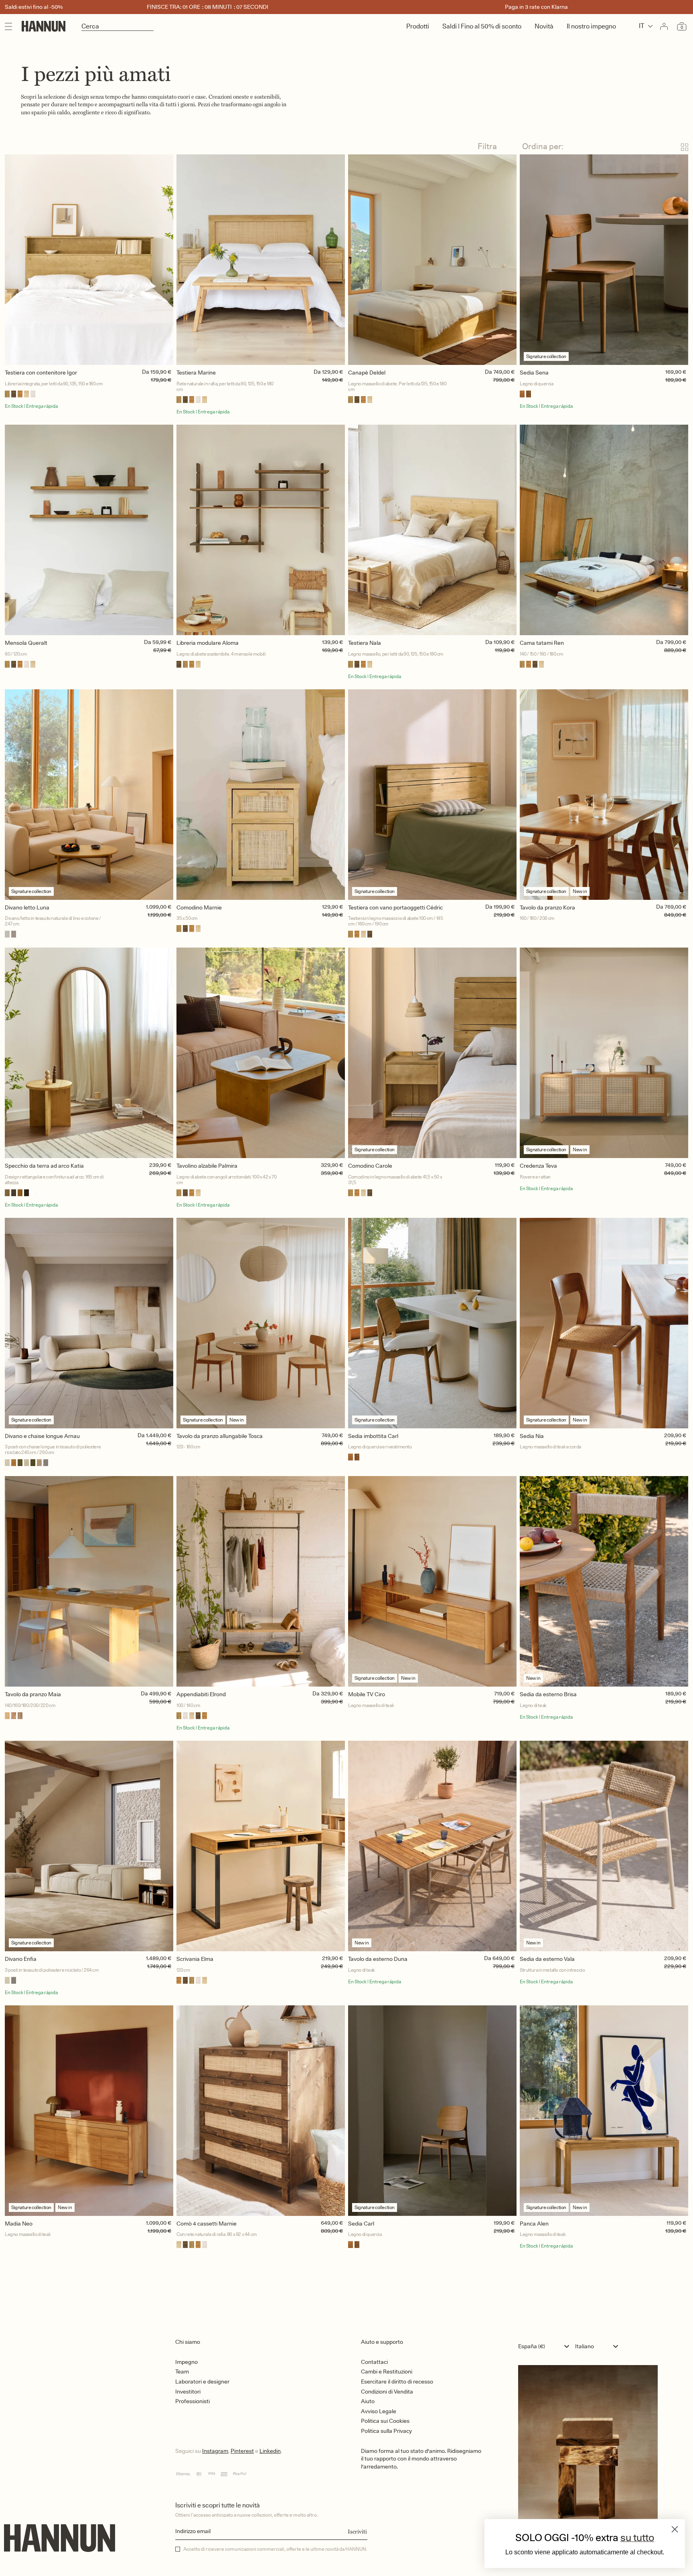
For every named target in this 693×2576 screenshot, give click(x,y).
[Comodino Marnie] (261, 795)
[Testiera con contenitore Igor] (89, 260)
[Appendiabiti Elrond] (261, 1581)
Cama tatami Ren (542, 643)
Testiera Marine (196, 373)
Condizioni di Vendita (387, 2392)
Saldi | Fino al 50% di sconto (482, 26)
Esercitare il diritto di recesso (397, 2382)
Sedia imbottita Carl (373, 1436)
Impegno (186, 2362)
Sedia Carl (361, 2224)
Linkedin (270, 2451)
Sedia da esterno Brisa (548, 1694)
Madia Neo (19, 2224)
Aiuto (368, 2401)
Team (182, 2371)
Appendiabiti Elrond (201, 1694)
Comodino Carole (370, 1166)
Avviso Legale (379, 2411)
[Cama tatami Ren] (604, 530)
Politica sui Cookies (385, 2421)
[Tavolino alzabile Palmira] (261, 1053)
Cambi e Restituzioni (387, 2371)
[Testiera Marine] (261, 260)
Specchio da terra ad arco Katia (44, 1166)
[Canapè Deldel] (432, 260)
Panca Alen (534, 2224)
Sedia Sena (534, 373)
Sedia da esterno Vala (547, 1959)
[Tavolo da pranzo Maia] (89, 1581)
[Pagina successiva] (346, 2284)
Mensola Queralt (26, 643)
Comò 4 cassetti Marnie (207, 2224)
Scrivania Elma (195, 1959)
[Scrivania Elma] (261, 1846)
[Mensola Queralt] (89, 530)
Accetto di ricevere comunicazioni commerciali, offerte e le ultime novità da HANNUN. (275, 2549)
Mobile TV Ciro (367, 1694)
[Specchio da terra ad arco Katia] (89, 1053)
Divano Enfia (21, 1959)
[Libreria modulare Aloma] (261, 530)
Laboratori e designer (202, 2382)
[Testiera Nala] (432, 530)
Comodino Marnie (199, 907)
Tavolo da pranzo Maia (33, 1694)
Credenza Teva (538, 1166)
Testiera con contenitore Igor (41, 373)
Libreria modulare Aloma (208, 643)
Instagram (215, 2451)
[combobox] (546, 2346)
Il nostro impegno (591, 26)
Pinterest (242, 2451)
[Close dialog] (675, 2529)
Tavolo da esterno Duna (378, 1959)
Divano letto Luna (27, 907)
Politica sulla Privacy (386, 2431)
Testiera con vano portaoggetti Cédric (395, 907)
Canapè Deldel (367, 373)
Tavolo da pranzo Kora (547, 907)
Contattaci (374, 2362)
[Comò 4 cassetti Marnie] (261, 2111)
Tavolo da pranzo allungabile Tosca (220, 1436)
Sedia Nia (532, 1436)
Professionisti (192, 2401)
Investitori (188, 2392)
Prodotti (418, 26)
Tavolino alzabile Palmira (207, 1166)
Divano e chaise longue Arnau (42, 1436)
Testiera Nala (365, 643)
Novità (544, 26)
